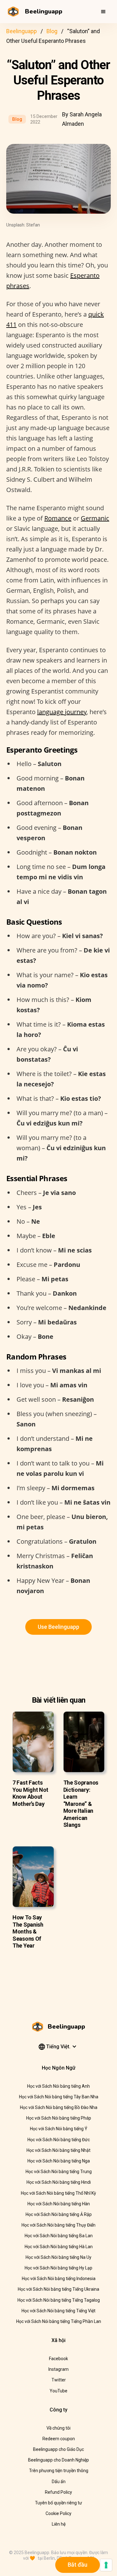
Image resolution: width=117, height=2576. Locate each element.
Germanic (95, 518)
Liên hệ (59, 2524)
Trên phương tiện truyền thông (59, 2471)
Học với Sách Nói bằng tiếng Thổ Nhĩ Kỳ (58, 2193)
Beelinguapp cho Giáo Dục (58, 2449)
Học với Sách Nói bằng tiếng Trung (59, 2172)
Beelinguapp (22, 31)
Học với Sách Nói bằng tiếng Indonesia (59, 2279)
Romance (58, 518)
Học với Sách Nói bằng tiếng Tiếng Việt (58, 2311)
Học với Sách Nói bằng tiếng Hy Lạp (58, 2268)
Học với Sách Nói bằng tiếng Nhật (58, 2150)
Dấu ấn (59, 2482)
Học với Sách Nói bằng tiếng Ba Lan (59, 2236)
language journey (62, 712)
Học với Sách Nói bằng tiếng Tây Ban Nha (59, 2097)
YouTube (58, 2391)
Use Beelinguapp (58, 1627)
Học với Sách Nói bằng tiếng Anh (58, 2086)
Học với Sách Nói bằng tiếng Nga (59, 2161)
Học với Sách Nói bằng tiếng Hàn (59, 2204)
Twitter (59, 2380)
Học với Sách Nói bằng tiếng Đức (59, 2140)
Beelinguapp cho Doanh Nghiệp (58, 2460)
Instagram (58, 2369)
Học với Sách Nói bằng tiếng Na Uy (58, 2257)
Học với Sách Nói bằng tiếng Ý (59, 2129)
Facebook (58, 2359)
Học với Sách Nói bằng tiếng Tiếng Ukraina (58, 2289)
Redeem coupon (59, 2439)
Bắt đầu (78, 2565)
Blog (52, 31)
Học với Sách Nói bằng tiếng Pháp (59, 2118)
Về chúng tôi (58, 2428)
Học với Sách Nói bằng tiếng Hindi (59, 2182)
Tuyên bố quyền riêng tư (58, 2503)
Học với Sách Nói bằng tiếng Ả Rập (59, 2214)
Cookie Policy (58, 2513)
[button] (103, 12)
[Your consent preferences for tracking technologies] (106, 2565)
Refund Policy (58, 2492)
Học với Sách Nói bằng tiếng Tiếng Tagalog (59, 2300)
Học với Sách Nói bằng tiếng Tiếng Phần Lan (59, 2321)
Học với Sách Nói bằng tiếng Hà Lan (59, 2247)
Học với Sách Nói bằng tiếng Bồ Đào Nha (59, 2107)
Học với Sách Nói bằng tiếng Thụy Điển (58, 2225)
